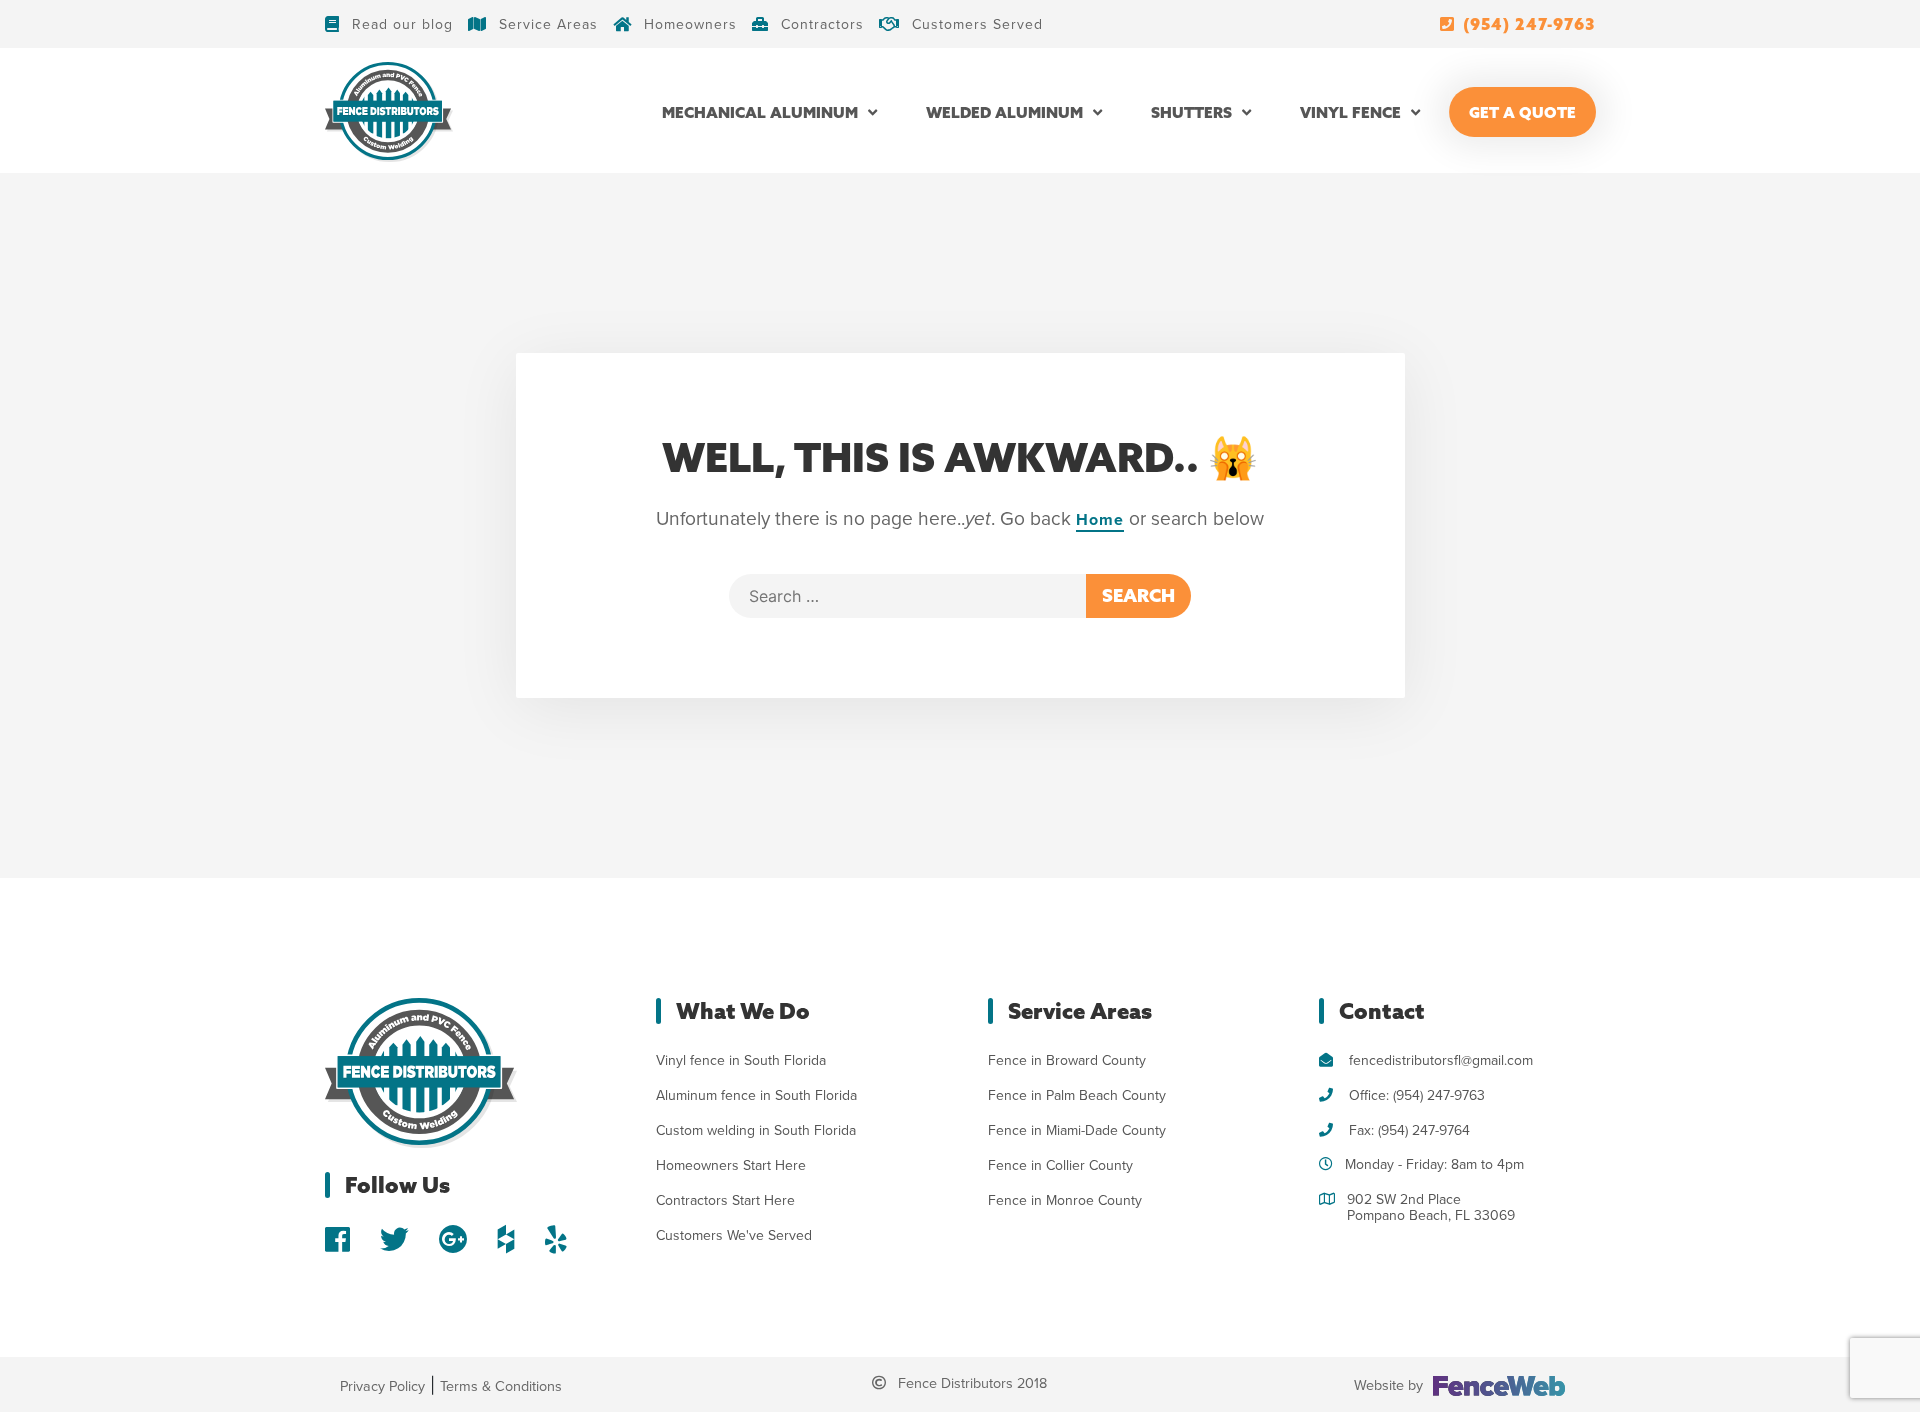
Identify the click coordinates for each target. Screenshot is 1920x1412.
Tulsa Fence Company (1056, 1235)
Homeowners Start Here (731, 1165)
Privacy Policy (382, 1386)
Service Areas (548, 24)
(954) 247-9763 (1529, 24)
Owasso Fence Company (1065, 1270)
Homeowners (690, 24)
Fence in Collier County (1060, 1165)
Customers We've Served (734, 1235)
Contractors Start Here (725, 1200)
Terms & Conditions (501, 1386)
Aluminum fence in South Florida (756, 1095)
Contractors (822, 24)
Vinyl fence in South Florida (741, 1060)
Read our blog (402, 24)
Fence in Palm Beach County (1077, 1095)
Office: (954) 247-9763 (1415, 1095)
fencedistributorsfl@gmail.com (1439, 1060)
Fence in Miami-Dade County (1077, 1130)
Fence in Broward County (1067, 1060)
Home (1100, 520)
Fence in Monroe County (1065, 1200)
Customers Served (977, 24)
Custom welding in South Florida (756, 1130)
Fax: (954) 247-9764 (1407, 1130)
